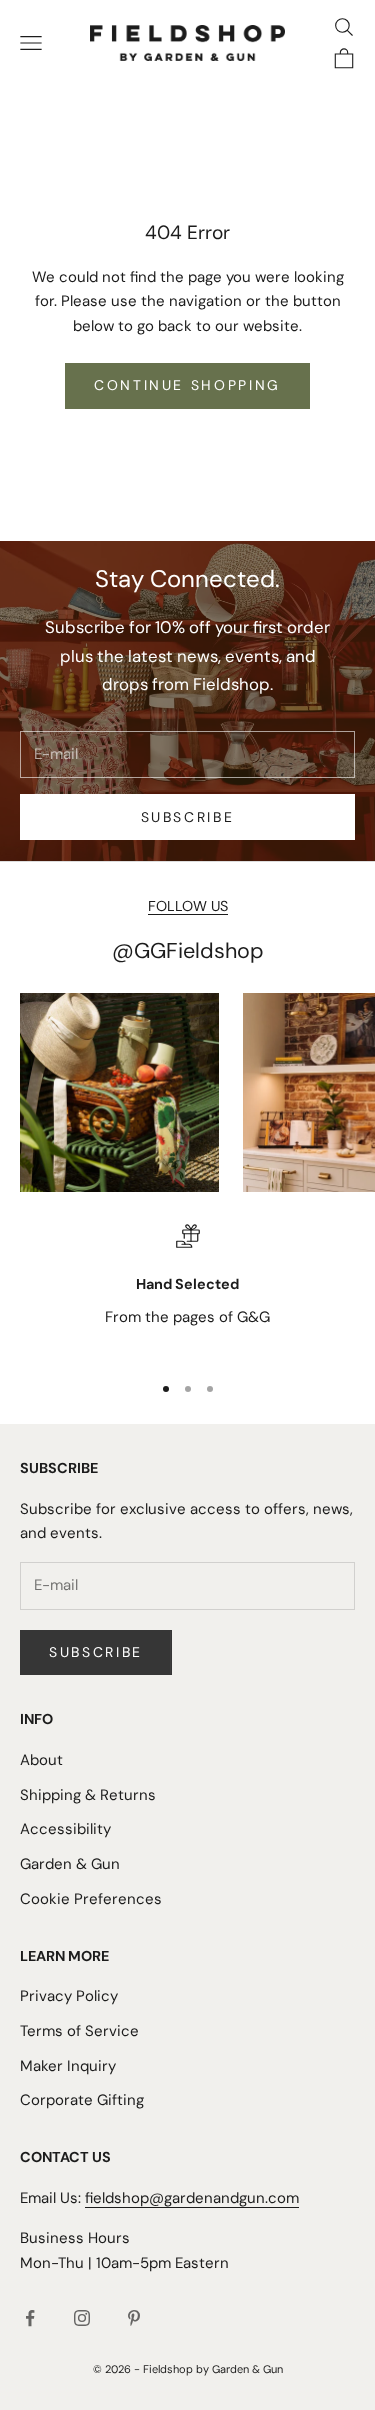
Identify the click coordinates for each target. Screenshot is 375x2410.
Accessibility (65, 1829)
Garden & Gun (70, 1864)
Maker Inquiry (68, 2066)
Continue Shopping (187, 385)
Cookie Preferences (91, 1899)
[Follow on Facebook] (30, 2318)
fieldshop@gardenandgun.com (192, 2198)
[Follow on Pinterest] (134, 2318)
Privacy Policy (69, 1996)
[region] (187, 1289)
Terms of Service (79, 2031)
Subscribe (188, 817)
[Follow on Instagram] (82, 2318)
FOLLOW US (188, 906)
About (41, 1760)
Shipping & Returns (88, 1795)
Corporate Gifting (82, 2100)
